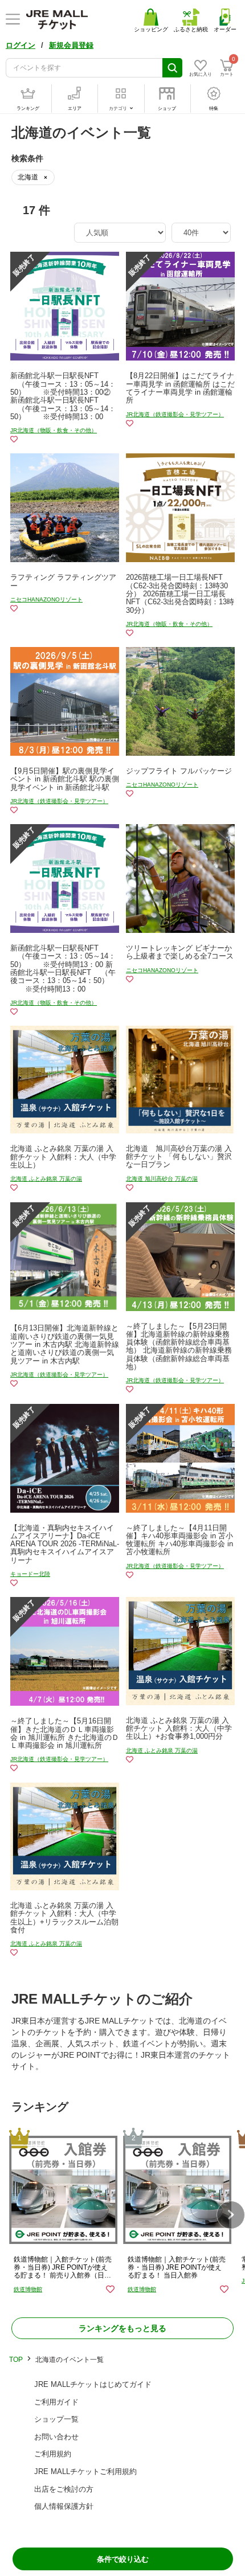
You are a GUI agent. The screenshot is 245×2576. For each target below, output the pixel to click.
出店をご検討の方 (64, 2489)
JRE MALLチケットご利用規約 (85, 2471)
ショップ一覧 (56, 2419)
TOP (16, 2360)
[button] (231, 2215)
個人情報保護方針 (64, 2506)
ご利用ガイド (56, 2402)
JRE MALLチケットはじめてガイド (93, 2384)
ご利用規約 (53, 2454)
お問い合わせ (56, 2437)
